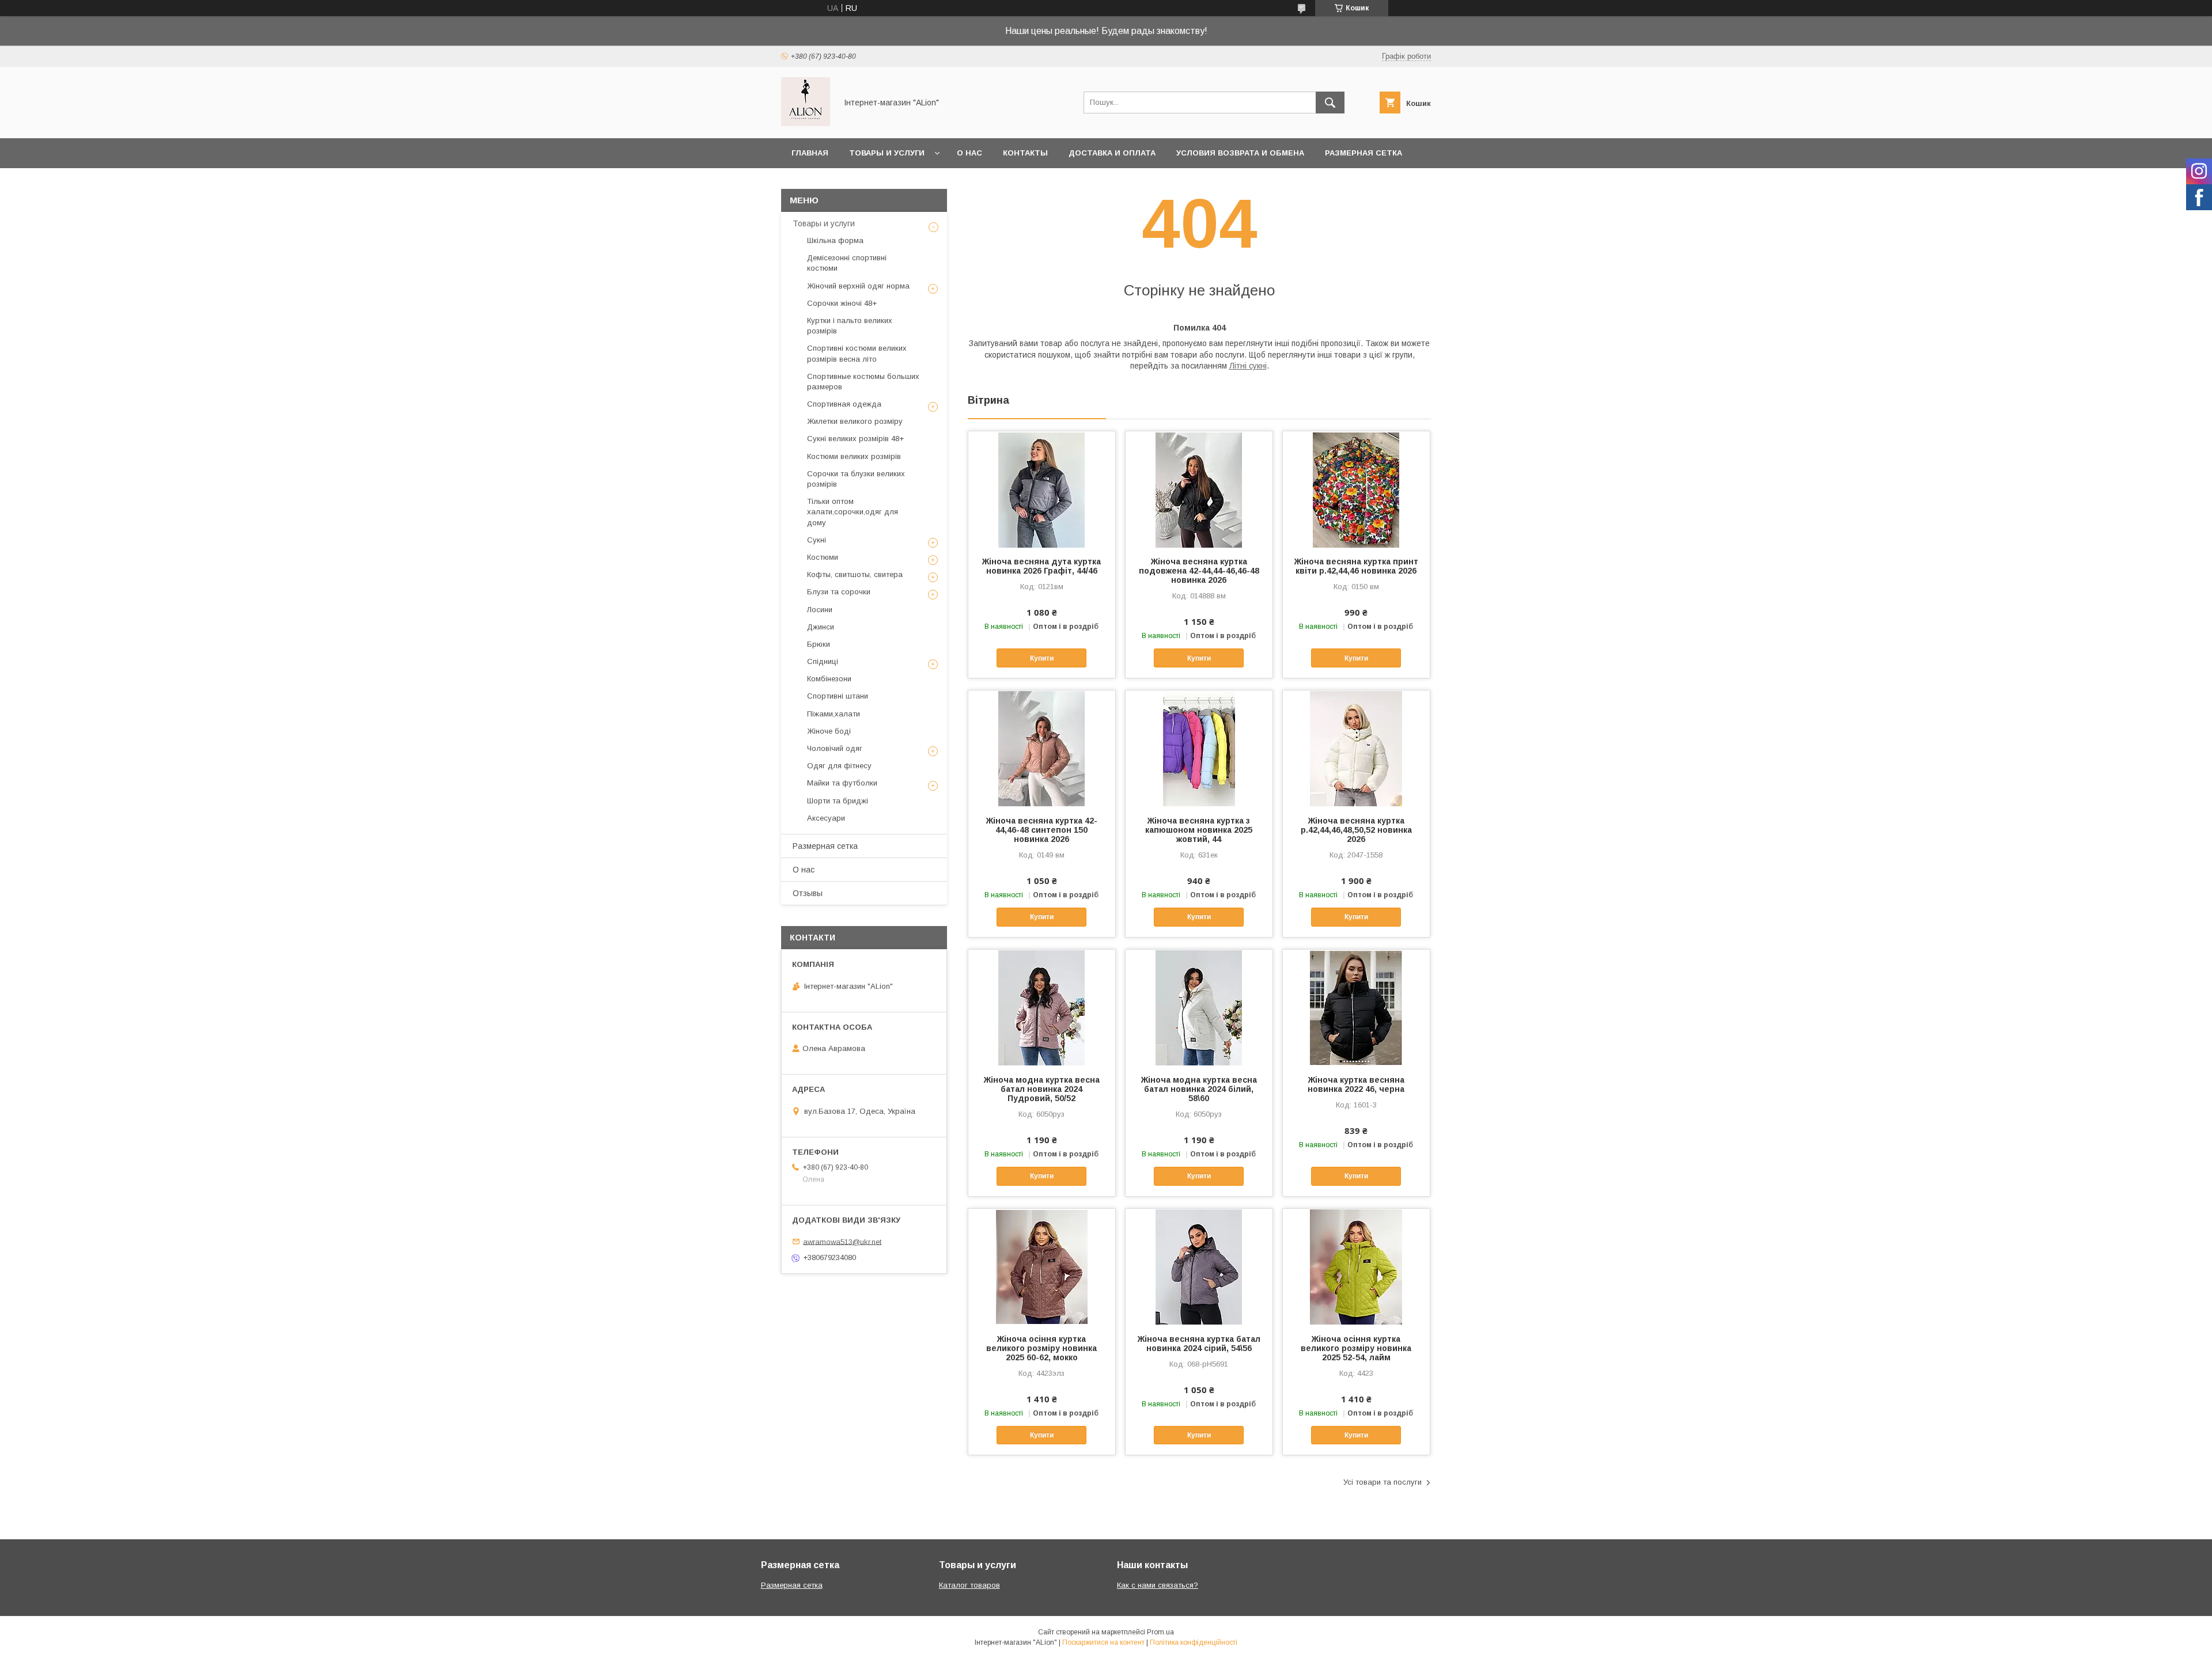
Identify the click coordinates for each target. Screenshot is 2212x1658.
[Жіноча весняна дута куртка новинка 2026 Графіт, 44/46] (1042, 489)
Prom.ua (1160, 1632)
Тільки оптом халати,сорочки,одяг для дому (853, 512)
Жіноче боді (829, 731)
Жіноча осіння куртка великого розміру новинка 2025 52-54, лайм (1356, 1348)
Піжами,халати (834, 714)
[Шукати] (1330, 103)
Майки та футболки (842, 783)
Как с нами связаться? (1158, 1585)
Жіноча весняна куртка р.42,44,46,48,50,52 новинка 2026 (1356, 830)
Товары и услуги (887, 153)
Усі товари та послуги (1382, 1482)
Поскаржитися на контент (1103, 1642)
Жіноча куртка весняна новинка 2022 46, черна (1356, 1084)
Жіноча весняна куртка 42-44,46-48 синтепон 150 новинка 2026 (1042, 830)
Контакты (1025, 153)
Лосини (820, 610)
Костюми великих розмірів (854, 456)
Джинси (821, 627)
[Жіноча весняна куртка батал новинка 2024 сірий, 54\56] (1199, 1266)
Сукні (817, 540)
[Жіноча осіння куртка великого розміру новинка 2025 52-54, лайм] (1356, 1266)
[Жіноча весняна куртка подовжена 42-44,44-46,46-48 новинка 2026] (1199, 489)
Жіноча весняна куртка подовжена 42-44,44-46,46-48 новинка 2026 (1199, 571)
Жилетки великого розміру (855, 421)
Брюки (819, 644)
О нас (969, 153)
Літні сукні (1248, 366)
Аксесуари (826, 818)
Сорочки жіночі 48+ (842, 303)
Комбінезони (829, 679)
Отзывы (808, 893)
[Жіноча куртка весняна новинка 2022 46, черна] (1356, 1007)
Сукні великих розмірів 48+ (855, 439)
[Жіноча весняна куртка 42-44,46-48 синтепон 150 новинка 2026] (1042, 748)
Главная (810, 153)
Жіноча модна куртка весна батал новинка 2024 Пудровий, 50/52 (1042, 1089)
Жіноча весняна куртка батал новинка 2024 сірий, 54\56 (1199, 1344)
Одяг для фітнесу (839, 766)
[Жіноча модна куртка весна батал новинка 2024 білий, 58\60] (1199, 1007)
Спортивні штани (838, 696)
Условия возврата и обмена (1240, 153)
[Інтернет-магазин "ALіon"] (806, 123)
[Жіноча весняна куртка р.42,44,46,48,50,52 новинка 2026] (1356, 748)
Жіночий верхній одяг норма (858, 286)
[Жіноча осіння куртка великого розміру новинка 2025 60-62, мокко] (1042, 1266)
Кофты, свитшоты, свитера (855, 574)
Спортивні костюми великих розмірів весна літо (857, 353)
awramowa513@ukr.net (842, 1241)
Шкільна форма (835, 240)
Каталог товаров (969, 1585)
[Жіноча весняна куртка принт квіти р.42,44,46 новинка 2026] (1356, 489)
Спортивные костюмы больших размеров (863, 382)
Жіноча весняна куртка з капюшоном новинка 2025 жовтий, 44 (1199, 830)
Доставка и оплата (1112, 153)
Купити (1042, 658)
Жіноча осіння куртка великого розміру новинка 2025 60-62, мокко (1041, 1348)
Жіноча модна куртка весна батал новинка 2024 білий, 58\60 (1199, 1089)
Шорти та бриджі (838, 801)
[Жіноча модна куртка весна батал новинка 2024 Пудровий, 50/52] (1042, 1007)
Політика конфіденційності (1194, 1642)
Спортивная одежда (844, 404)
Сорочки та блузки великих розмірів (856, 479)
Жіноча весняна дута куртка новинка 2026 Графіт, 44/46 (1041, 566)
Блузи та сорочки (839, 592)
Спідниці (823, 661)
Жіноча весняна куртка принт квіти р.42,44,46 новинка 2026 (1356, 566)
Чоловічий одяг (835, 748)
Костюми (823, 557)
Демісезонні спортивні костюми (847, 263)
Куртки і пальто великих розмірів (850, 326)
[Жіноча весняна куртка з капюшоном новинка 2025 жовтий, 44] (1199, 748)
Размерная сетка (1363, 153)
